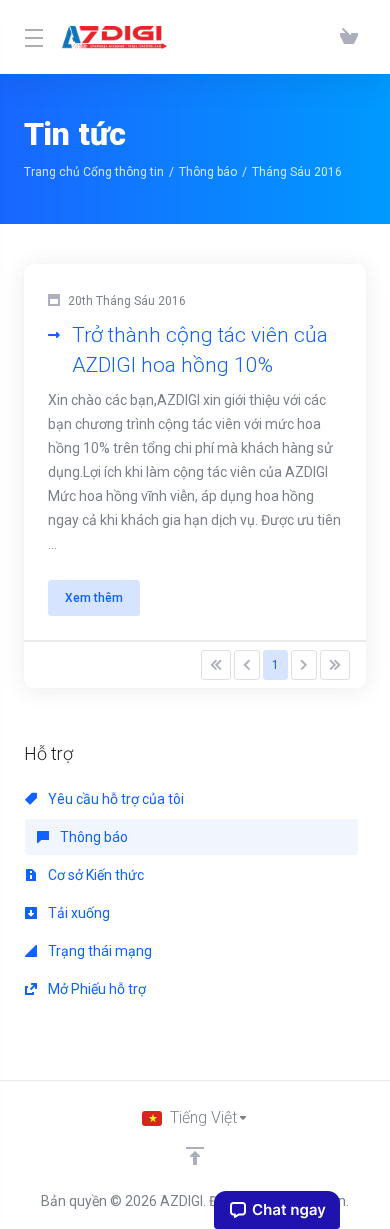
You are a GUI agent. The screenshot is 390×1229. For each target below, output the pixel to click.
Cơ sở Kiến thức (94, 875)
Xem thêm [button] (94, 598)
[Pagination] (216, 665)
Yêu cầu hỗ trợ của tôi (114, 799)
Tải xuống (77, 913)
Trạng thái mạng (98, 951)
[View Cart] (349, 37)
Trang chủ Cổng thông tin (94, 172)
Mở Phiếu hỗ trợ (95, 989)
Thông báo (208, 172)
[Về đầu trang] (195, 1156)
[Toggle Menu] (31, 37)
